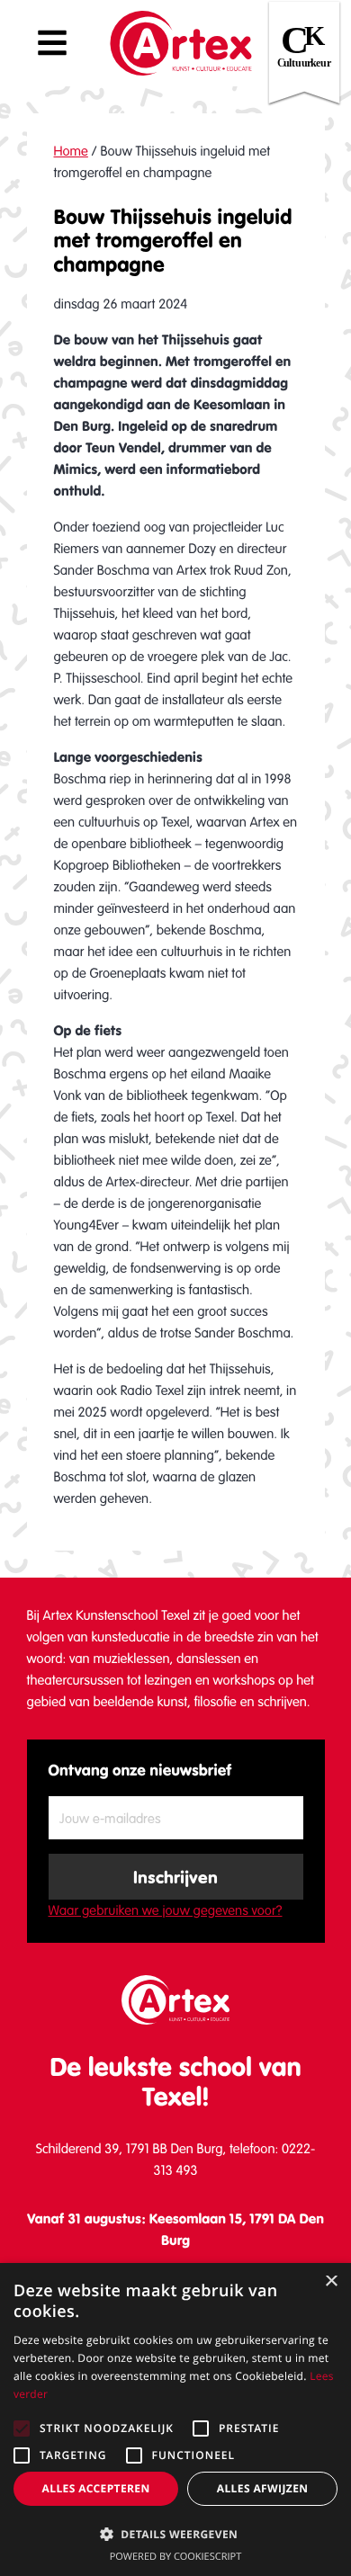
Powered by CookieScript (176, 2557)
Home (71, 151)
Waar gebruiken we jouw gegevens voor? (166, 1910)
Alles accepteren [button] (96, 2488)
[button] (175, 2534)
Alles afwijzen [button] (263, 2488)
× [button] (331, 2282)
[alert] (175, 2419)
